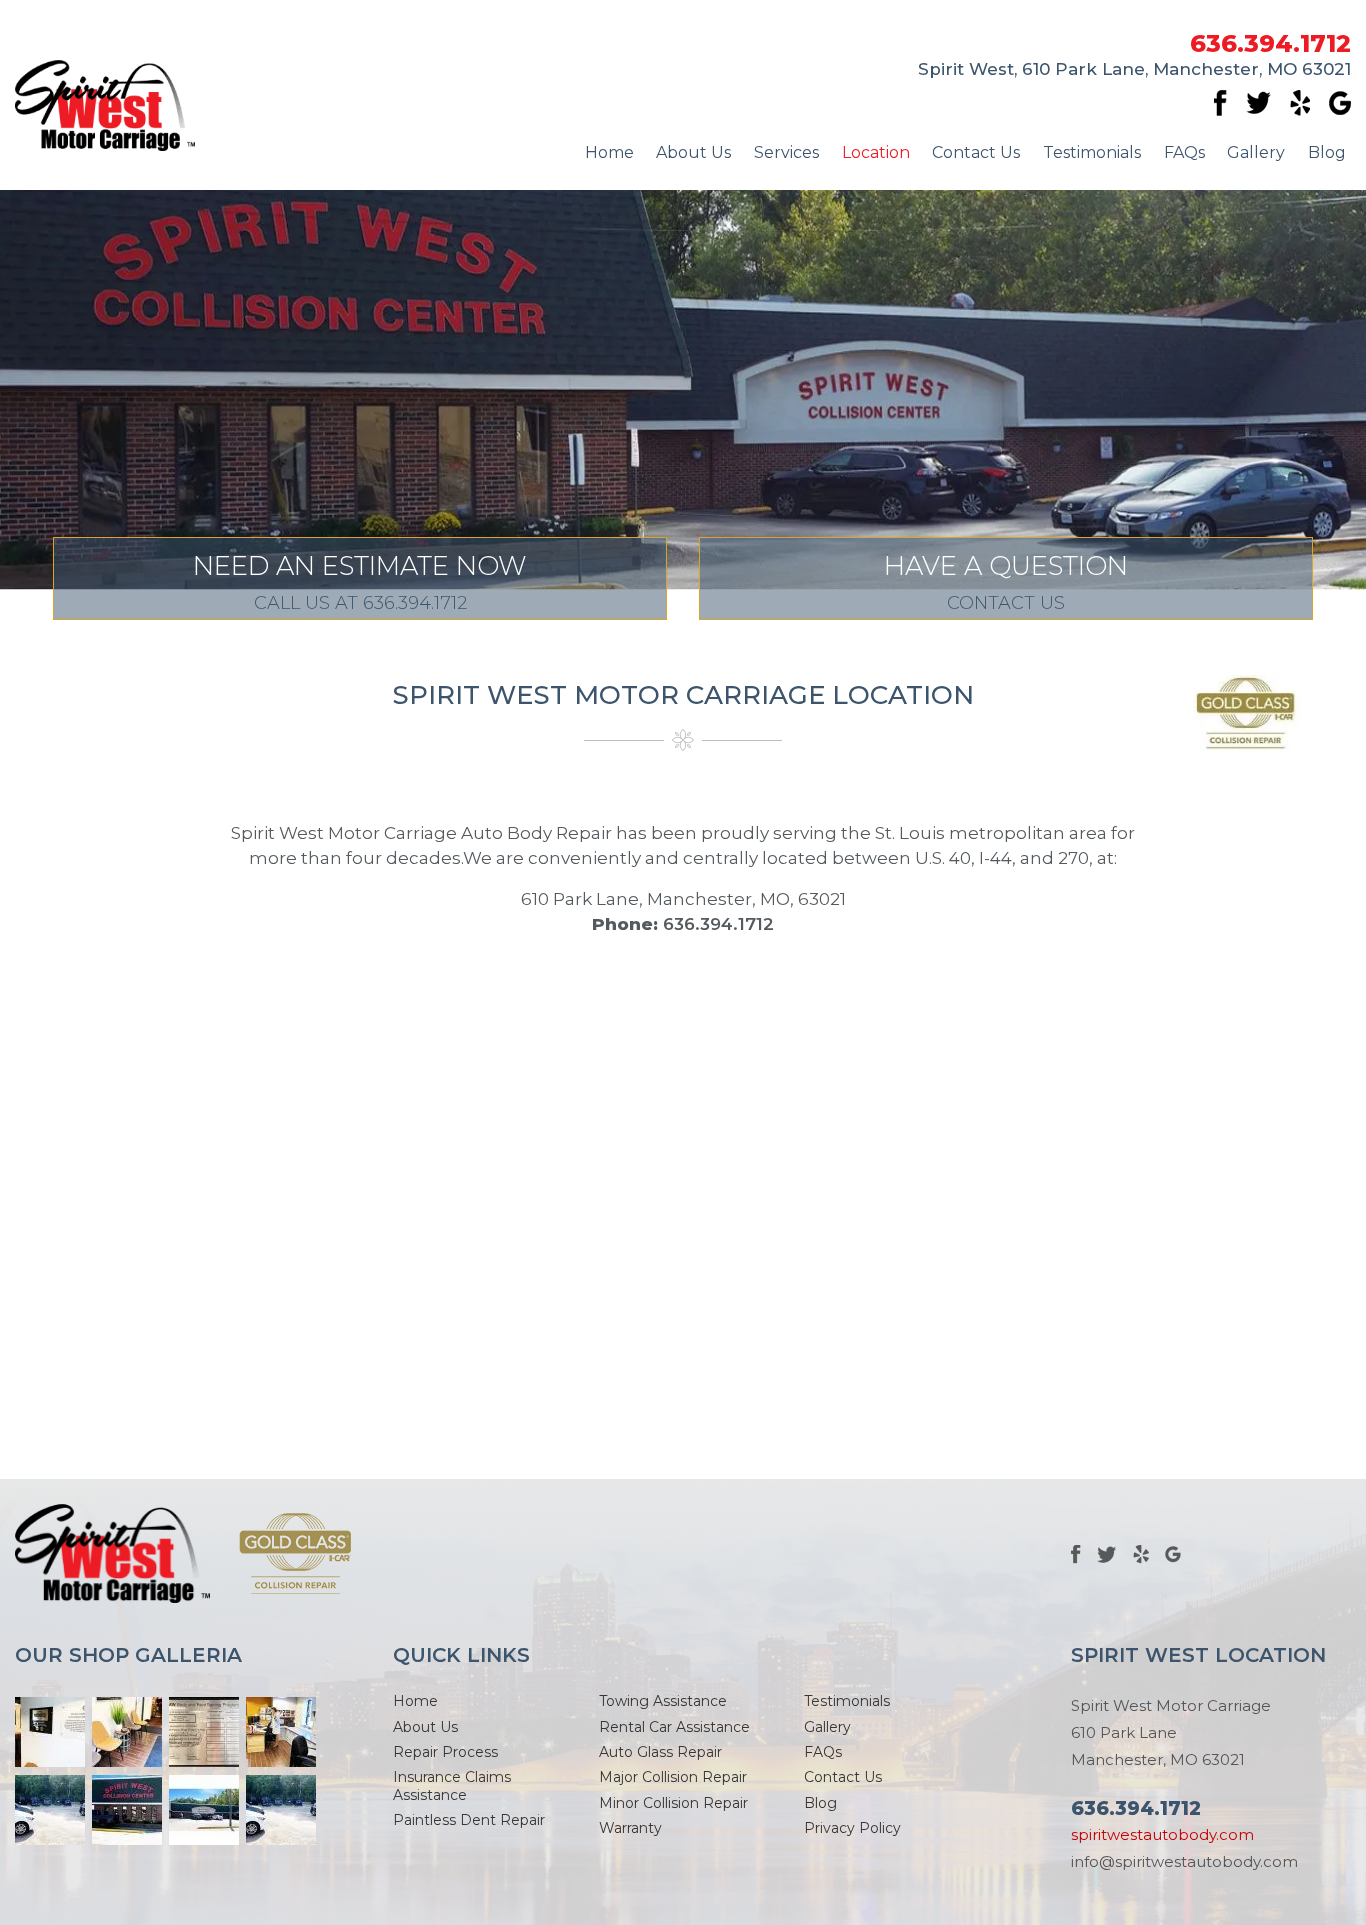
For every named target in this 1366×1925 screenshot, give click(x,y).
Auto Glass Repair (660, 1752)
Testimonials (1092, 152)
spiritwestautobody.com (1162, 1834)
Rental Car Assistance (674, 1727)
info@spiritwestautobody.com (1184, 1861)
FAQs (1184, 152)
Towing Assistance (663, 1701)
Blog (1327, 152)
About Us (693, 152)
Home (609, 152)
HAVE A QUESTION (1006, 582)
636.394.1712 (1270, 44)
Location (876, 152)
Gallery (1256, 152)
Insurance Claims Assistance (452, 1785)
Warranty (630, 1828)
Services (786, 152)
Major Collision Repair (673, 1777)
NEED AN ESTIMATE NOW (360, 582)
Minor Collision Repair (673, 1803)
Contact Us (976, 152)
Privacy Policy (852, 1828)
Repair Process (445, 1752)
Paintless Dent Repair (469, 1820)
